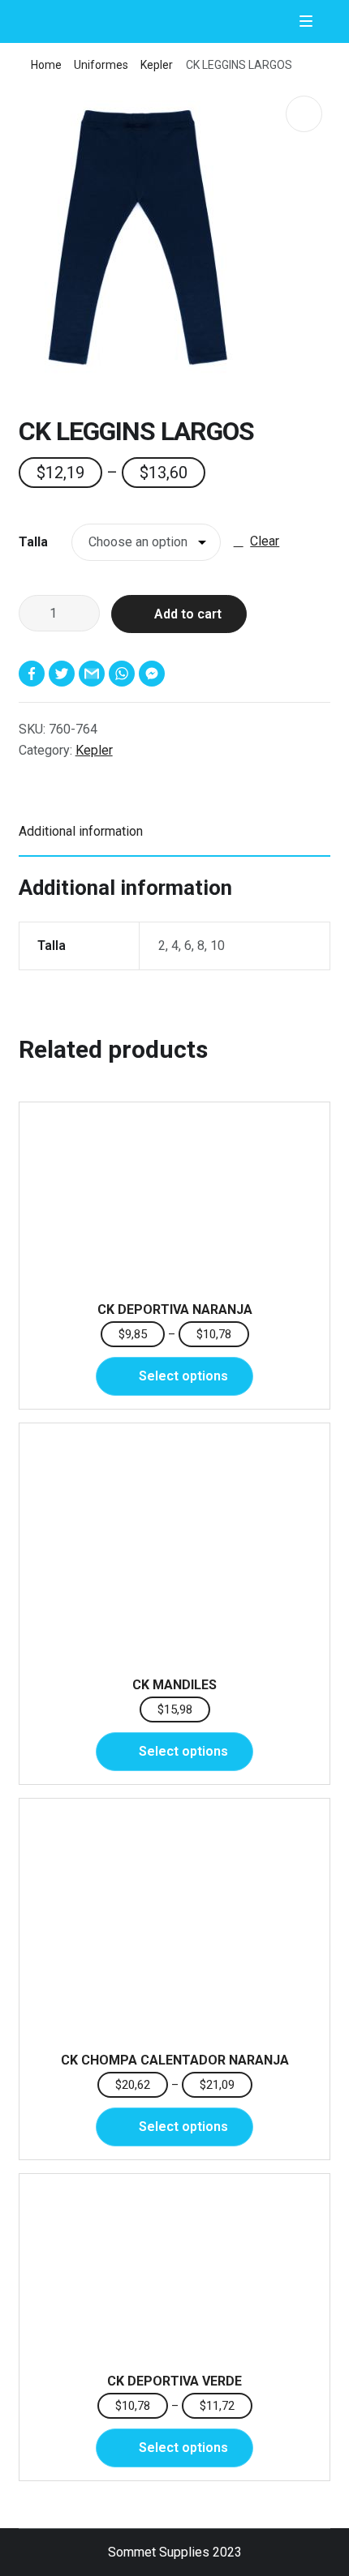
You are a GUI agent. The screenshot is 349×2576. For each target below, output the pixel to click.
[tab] (175, 832)
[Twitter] (64, 674)
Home (46, 65)
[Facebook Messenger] (154, 674)
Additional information (81, 831)
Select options (183, 1376)
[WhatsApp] (124, 674)
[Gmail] (94, 674)
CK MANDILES (174, 1685)
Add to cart (188, 614)
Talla (33, 542)
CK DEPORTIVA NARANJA (175, 1309)
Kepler (157, 65)
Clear (265, 541)
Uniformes (101, 65)
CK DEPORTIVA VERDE (174, 2381)
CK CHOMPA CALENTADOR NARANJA (175, 2060)
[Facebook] (34, 674)
